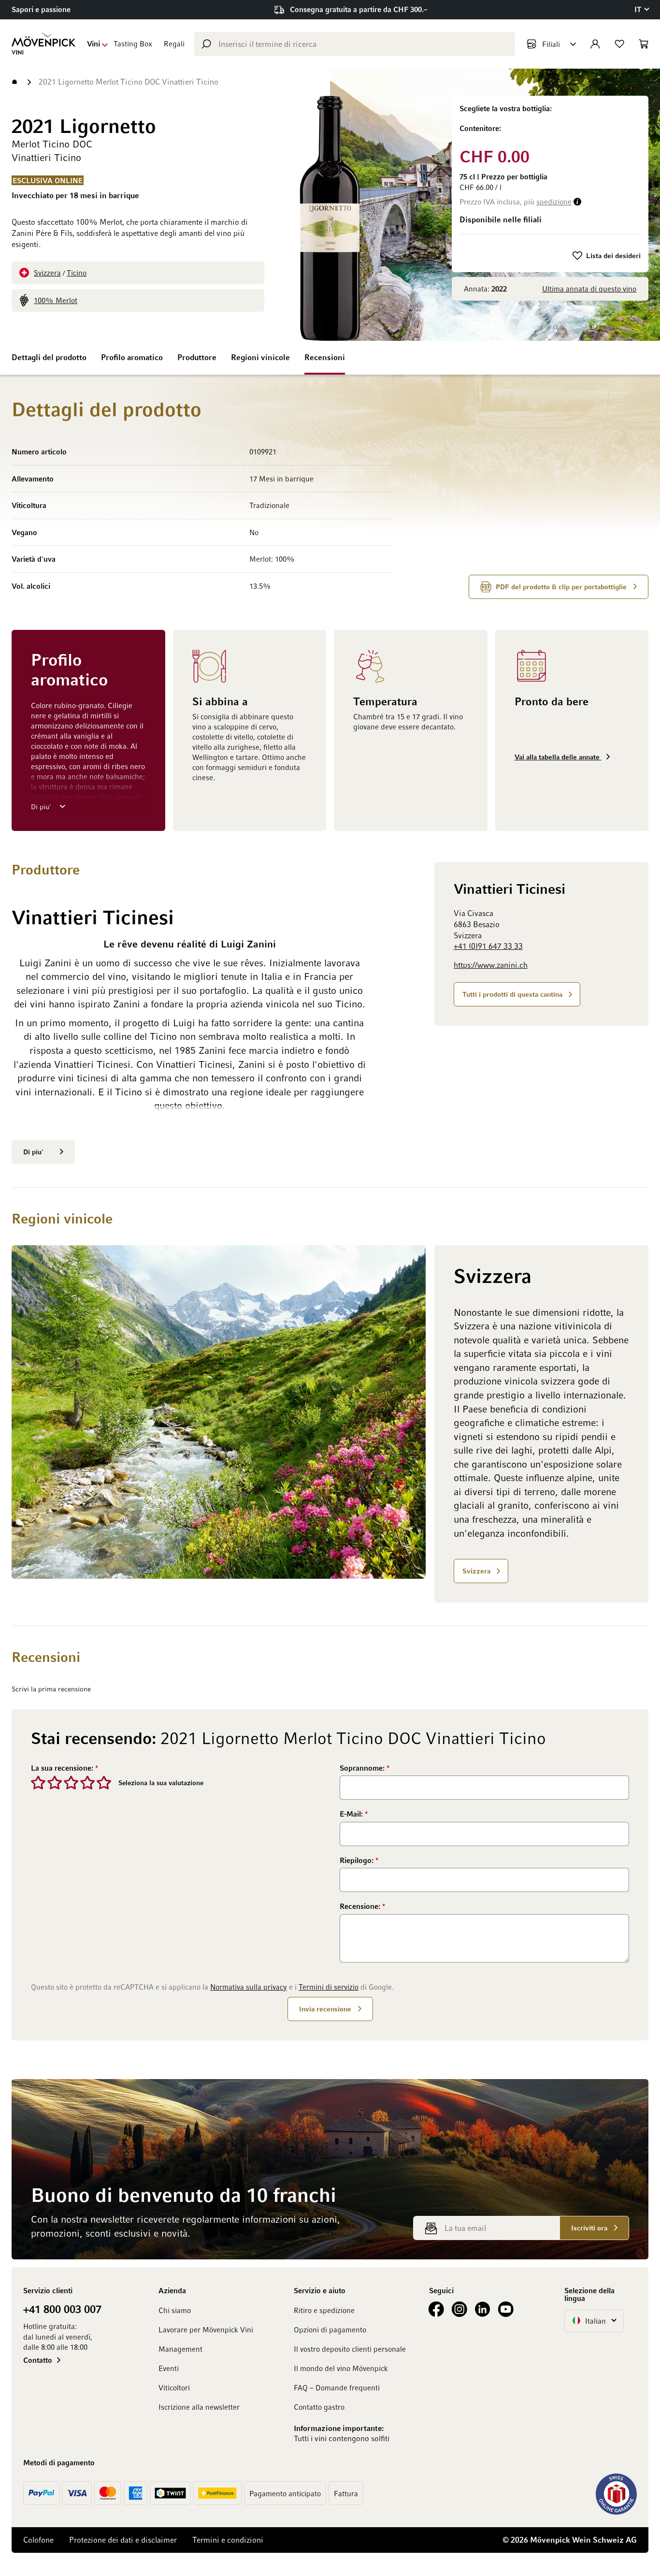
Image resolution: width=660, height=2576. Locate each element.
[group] (550, 120)
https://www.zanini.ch (491, 965)
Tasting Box (133, 44)
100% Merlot (56, 300)
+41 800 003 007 (62, 2309)
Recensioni (325, 357)
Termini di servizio (329, 1987)
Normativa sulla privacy (249, 1987)
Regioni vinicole (260, 357)
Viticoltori (174, 2387)
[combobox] (355, 44)
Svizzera (47, 273)
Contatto (38, 2360)
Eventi (169, 2368)
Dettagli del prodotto (49, 357)
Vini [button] (93, 44)
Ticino (77, 273)
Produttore (197, 357)
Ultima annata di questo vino (589, 289)
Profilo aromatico (132, 357)
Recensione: (361, 1906)
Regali (174, 44)
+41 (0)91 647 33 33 (488, 946)
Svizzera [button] (476, 1571)
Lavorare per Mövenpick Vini (206, 2329)
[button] (641, 9)
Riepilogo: (358, 1860)
